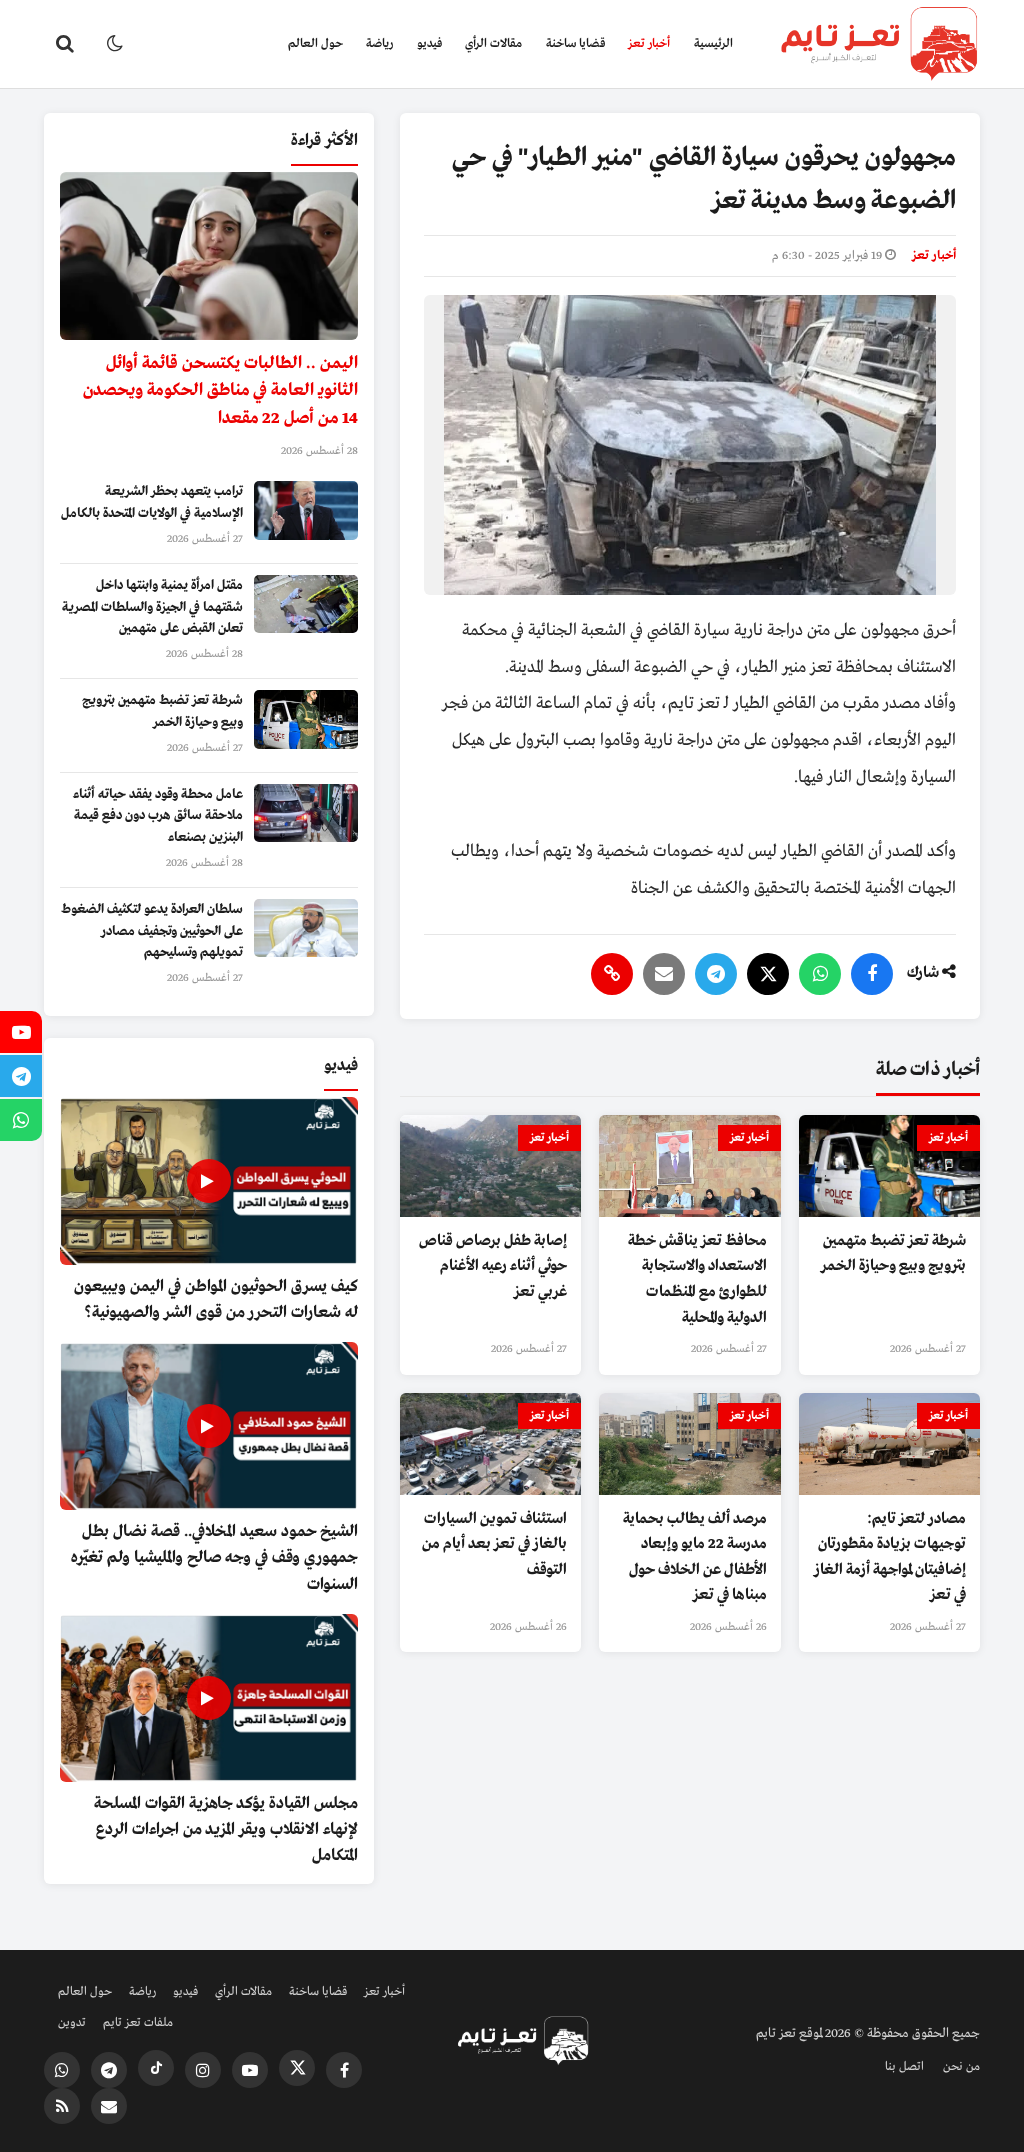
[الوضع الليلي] (115, 44)
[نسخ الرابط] (612, 974)
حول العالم (315, 44)
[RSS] (62, 2106)
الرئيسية (713, 44)
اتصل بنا (904, 2067)
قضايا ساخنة (575, 44)
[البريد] (664, 974)
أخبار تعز (649, 44)
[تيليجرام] (716, 974)
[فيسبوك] (872, 974)
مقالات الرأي (493, 44)
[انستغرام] (203, 2070)
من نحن (961, 2067)
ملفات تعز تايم (138, 2023)
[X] (768, 974)
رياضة (379, 44)
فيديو (429, 44)
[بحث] (65, 44)
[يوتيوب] (250, 2070)
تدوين (72, 2023)
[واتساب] (820, 974)
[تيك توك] (156, 2068)
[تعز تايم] (862, 44)
